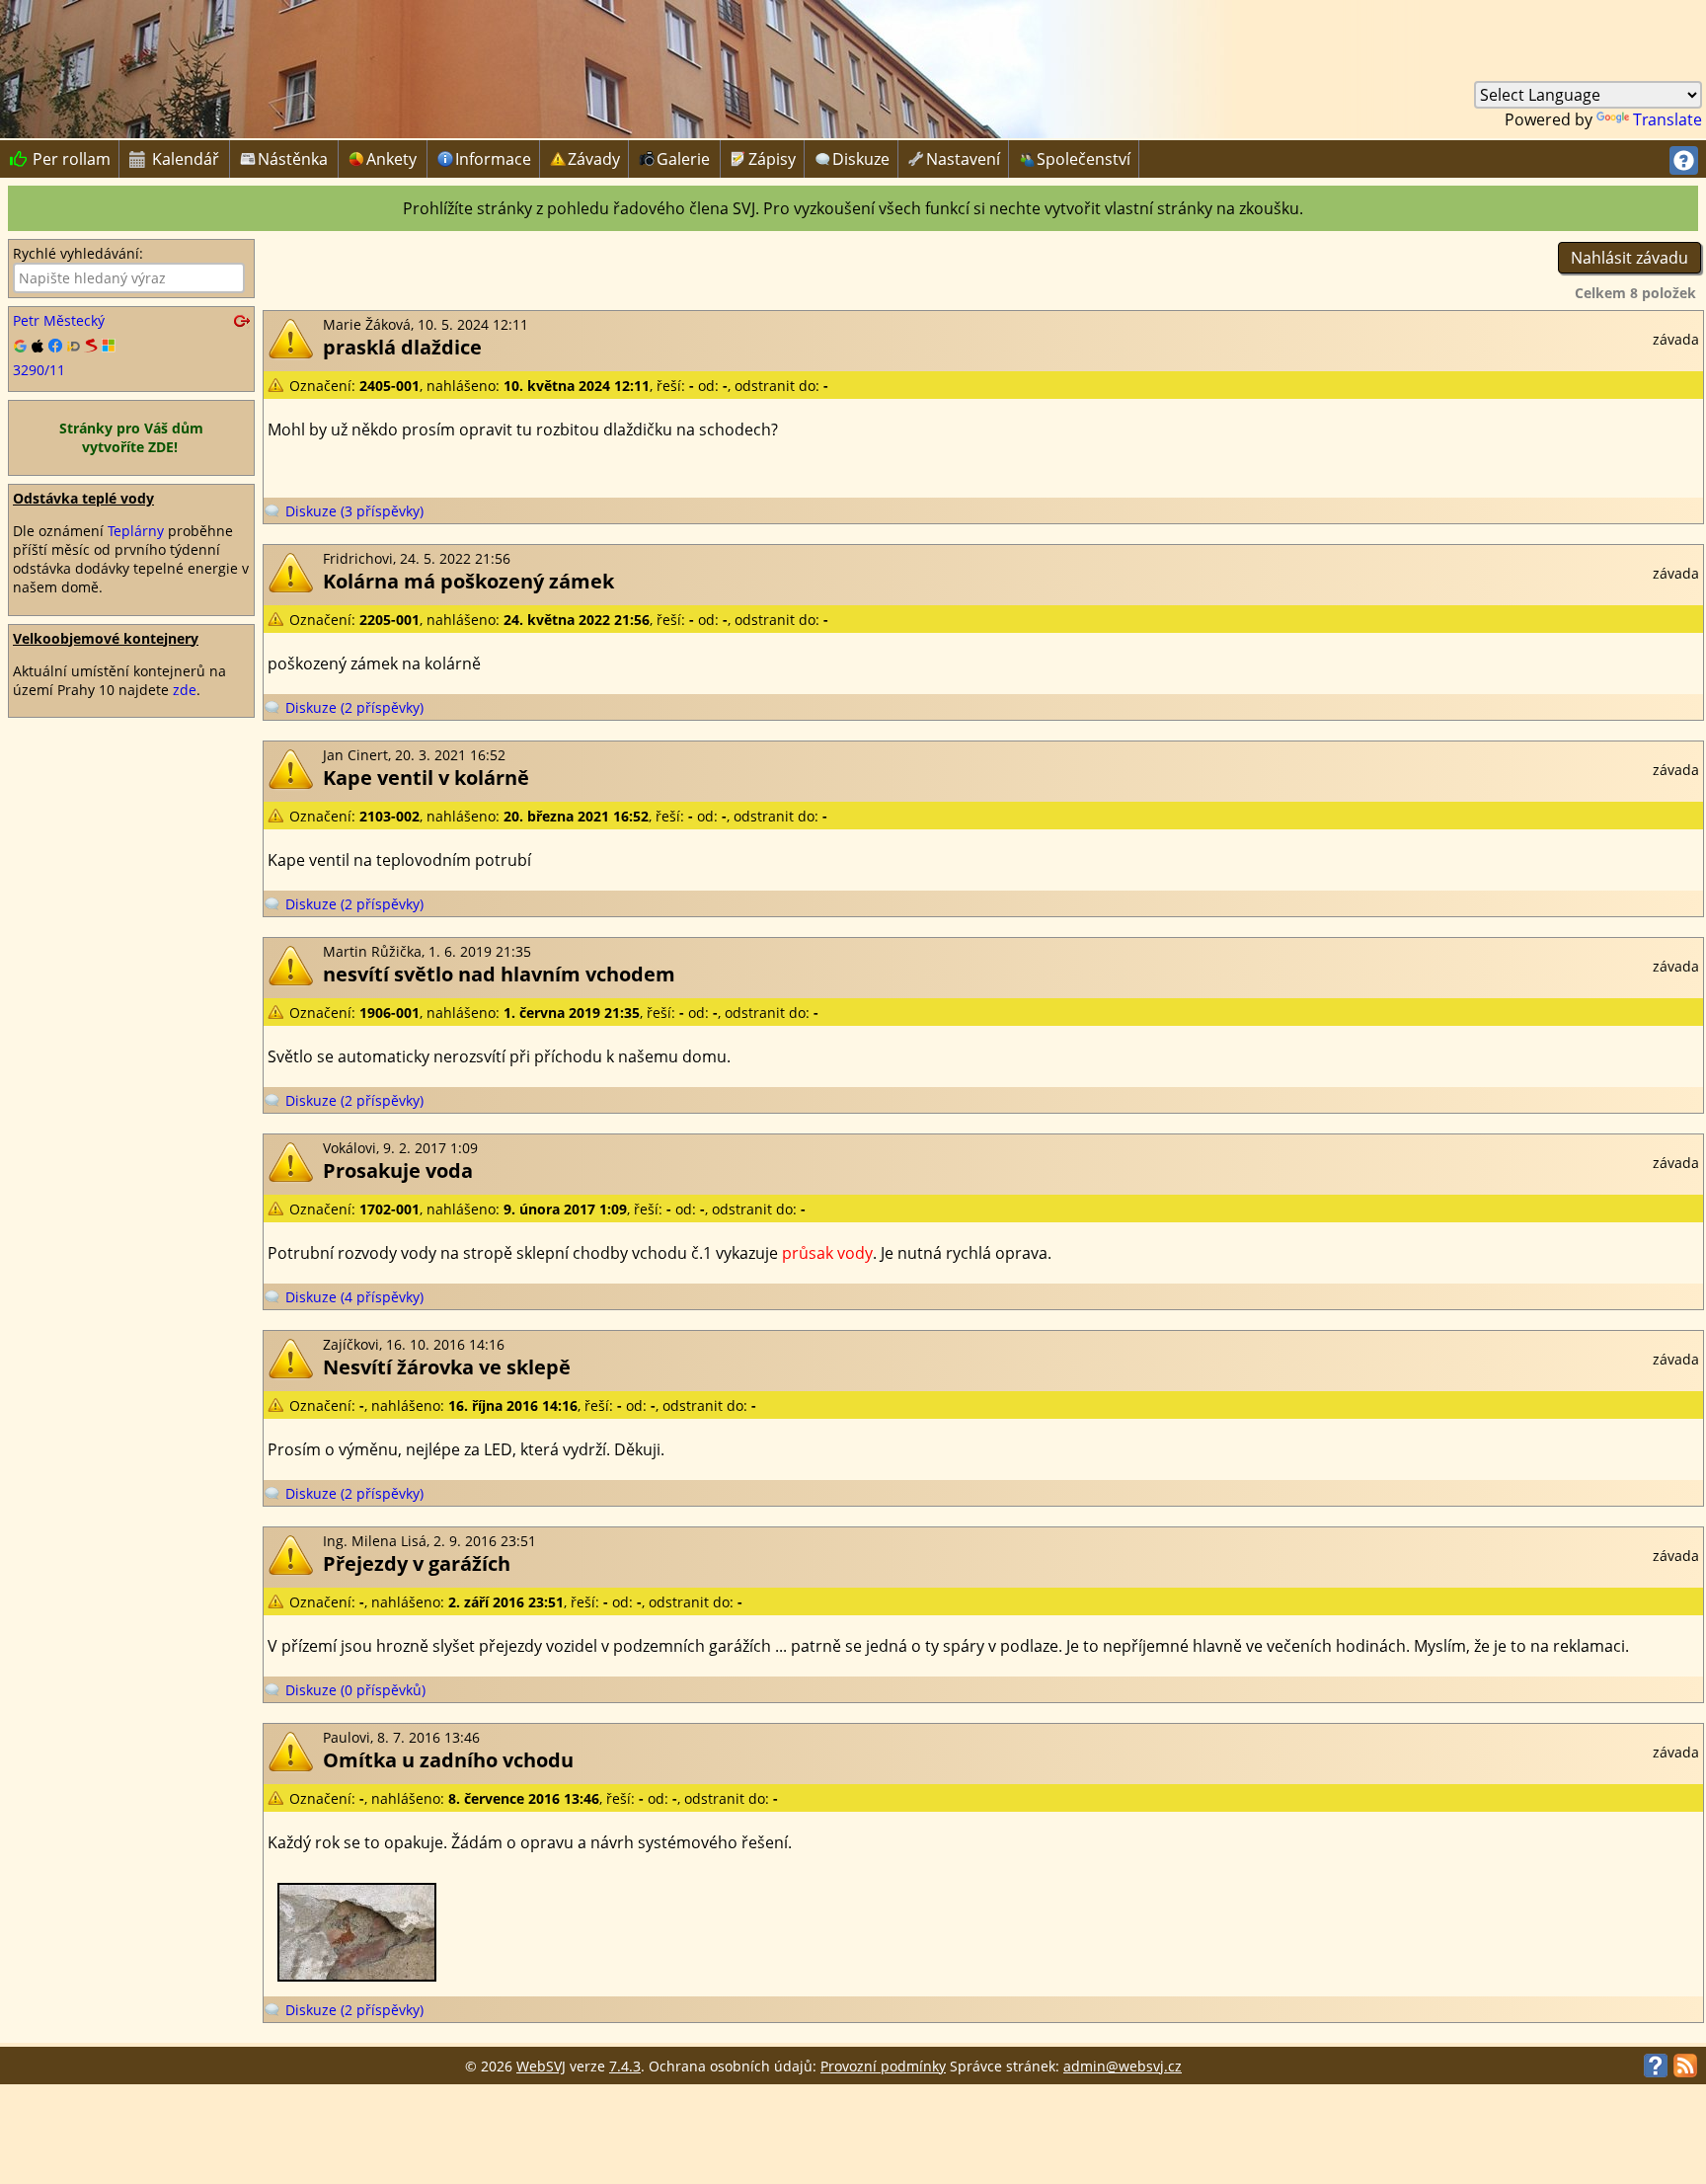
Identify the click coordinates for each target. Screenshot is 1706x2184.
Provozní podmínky (883, 2066)
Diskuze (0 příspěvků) (355, 1690)
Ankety (391, 159)
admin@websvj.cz (1123, 2066)
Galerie (683, 159)
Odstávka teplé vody (83, 498)
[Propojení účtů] (131, 347)
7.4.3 (625, 2066)
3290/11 (39, 370)
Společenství (1084, 159)
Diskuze (861, 159)
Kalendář (174, 159)
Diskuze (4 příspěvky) (354, 1297)
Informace (493, 159)
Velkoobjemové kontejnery (106, 638)
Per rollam (60, 159)
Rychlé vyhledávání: (78, 253)
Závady (594, 159)
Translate (1667, 119)
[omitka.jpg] (357, 1976)
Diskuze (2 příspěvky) (354, 707)
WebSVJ (541, 2066)
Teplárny (136, 531)
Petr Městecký (59, 320)
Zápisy (772, 159)
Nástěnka (293, 159)
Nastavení (963, 159)
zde (185, 690)
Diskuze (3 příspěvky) (354, 511)
